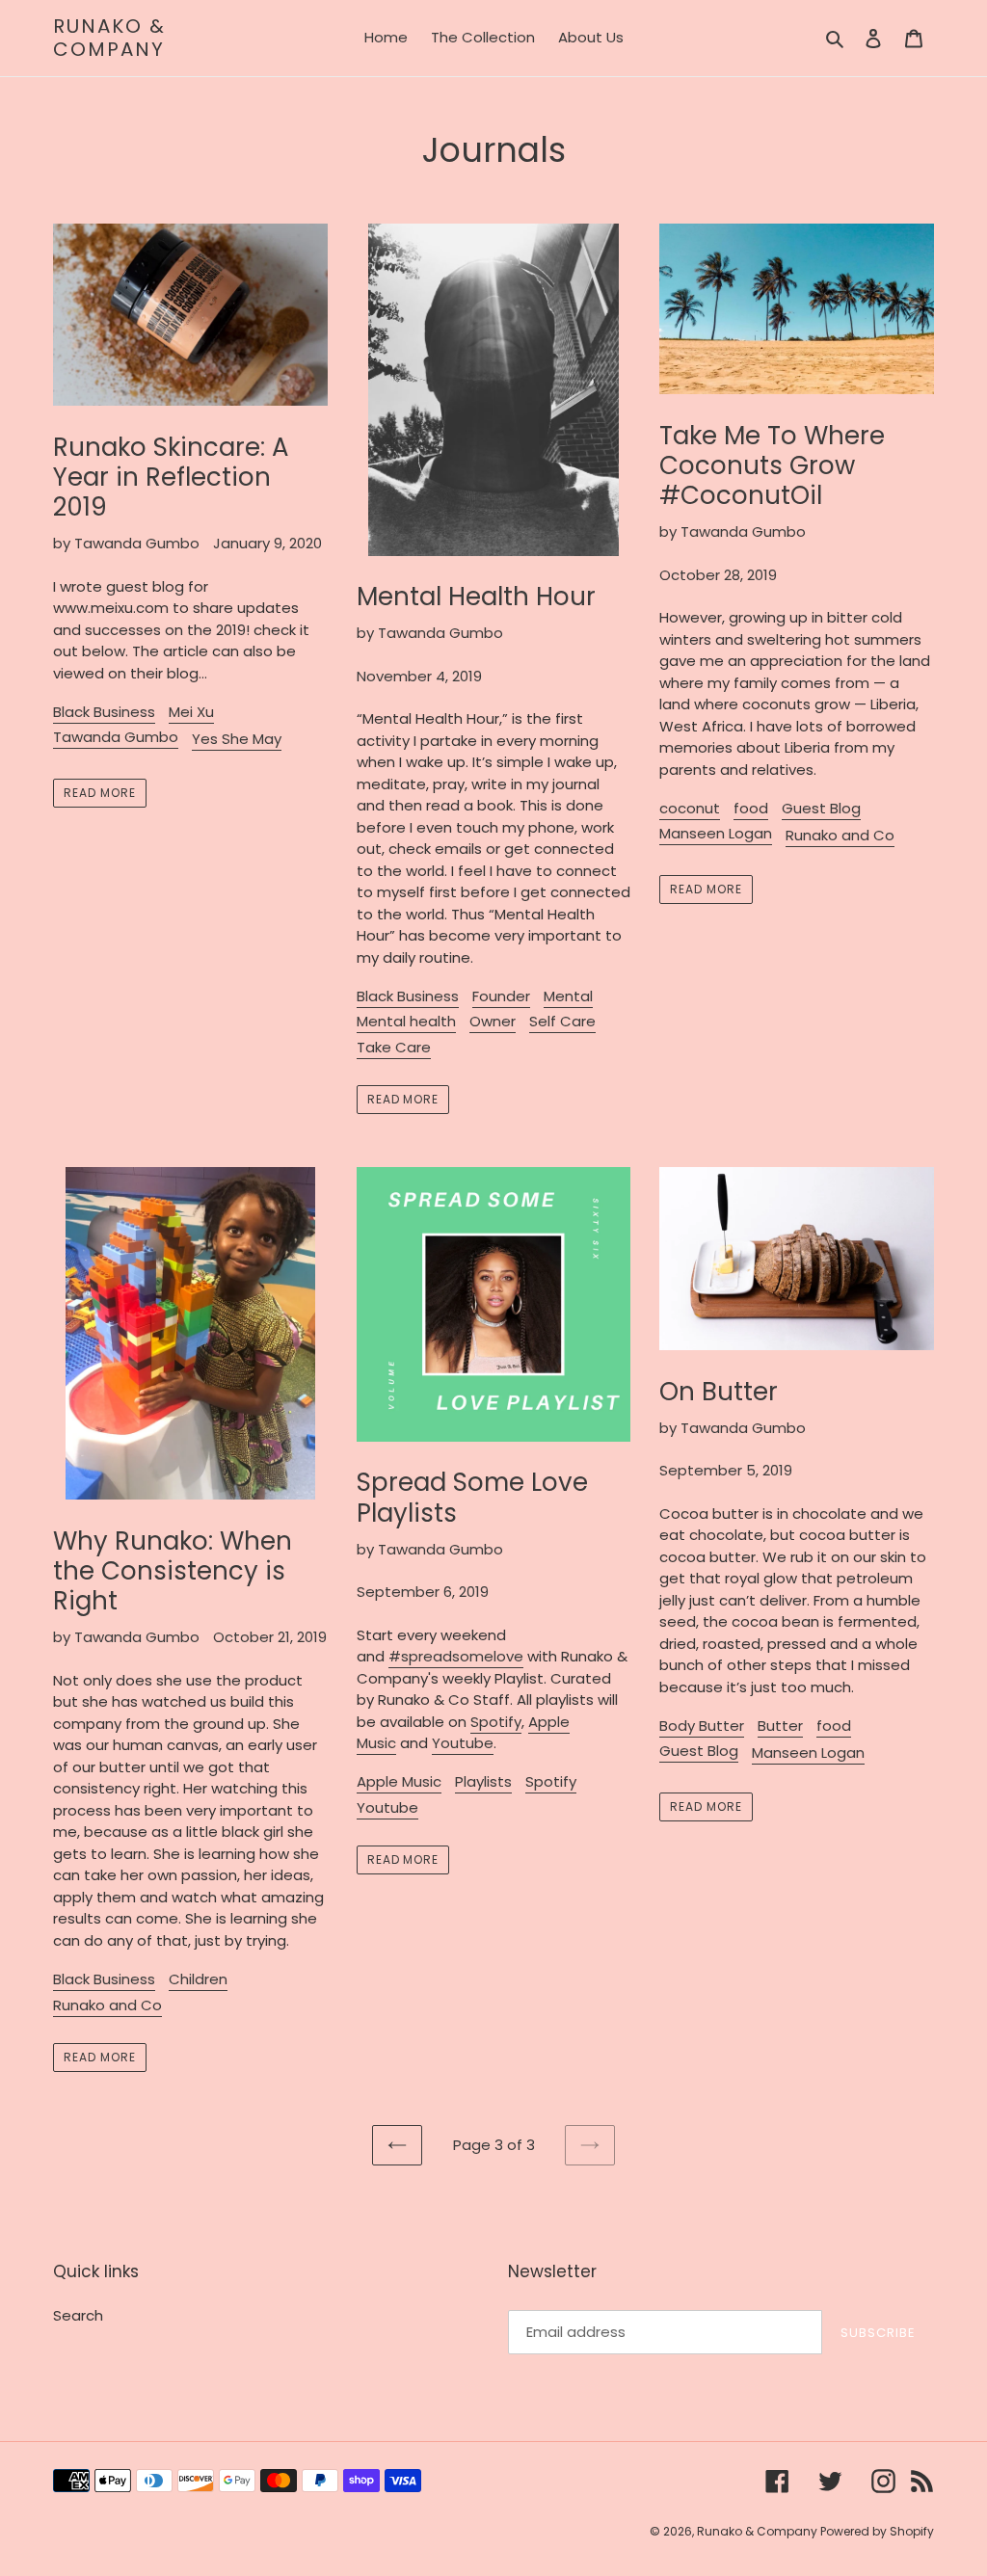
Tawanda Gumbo (116, 737)
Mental (568, 996)
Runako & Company (109, 38)
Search (78, 2315)
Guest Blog (821, 808)
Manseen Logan (716, 833)
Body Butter (702, 1726)
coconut (690, 808)
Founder (501, 996)
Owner (493, 1021)
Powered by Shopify (877, 2531)
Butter (780, 1726)
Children (198, 1979)
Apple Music (399, 1781)
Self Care (562, 1021)
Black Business (104, 712)
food (751, 808)
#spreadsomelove (456, 1656)
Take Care (394, 1047)
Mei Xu (191, 712)
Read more (100, 793)
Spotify (496, 1722)
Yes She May (237, 739)
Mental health (406, 1021)
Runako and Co (840, 835)
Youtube (387, 1807)
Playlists (483, 1781)
